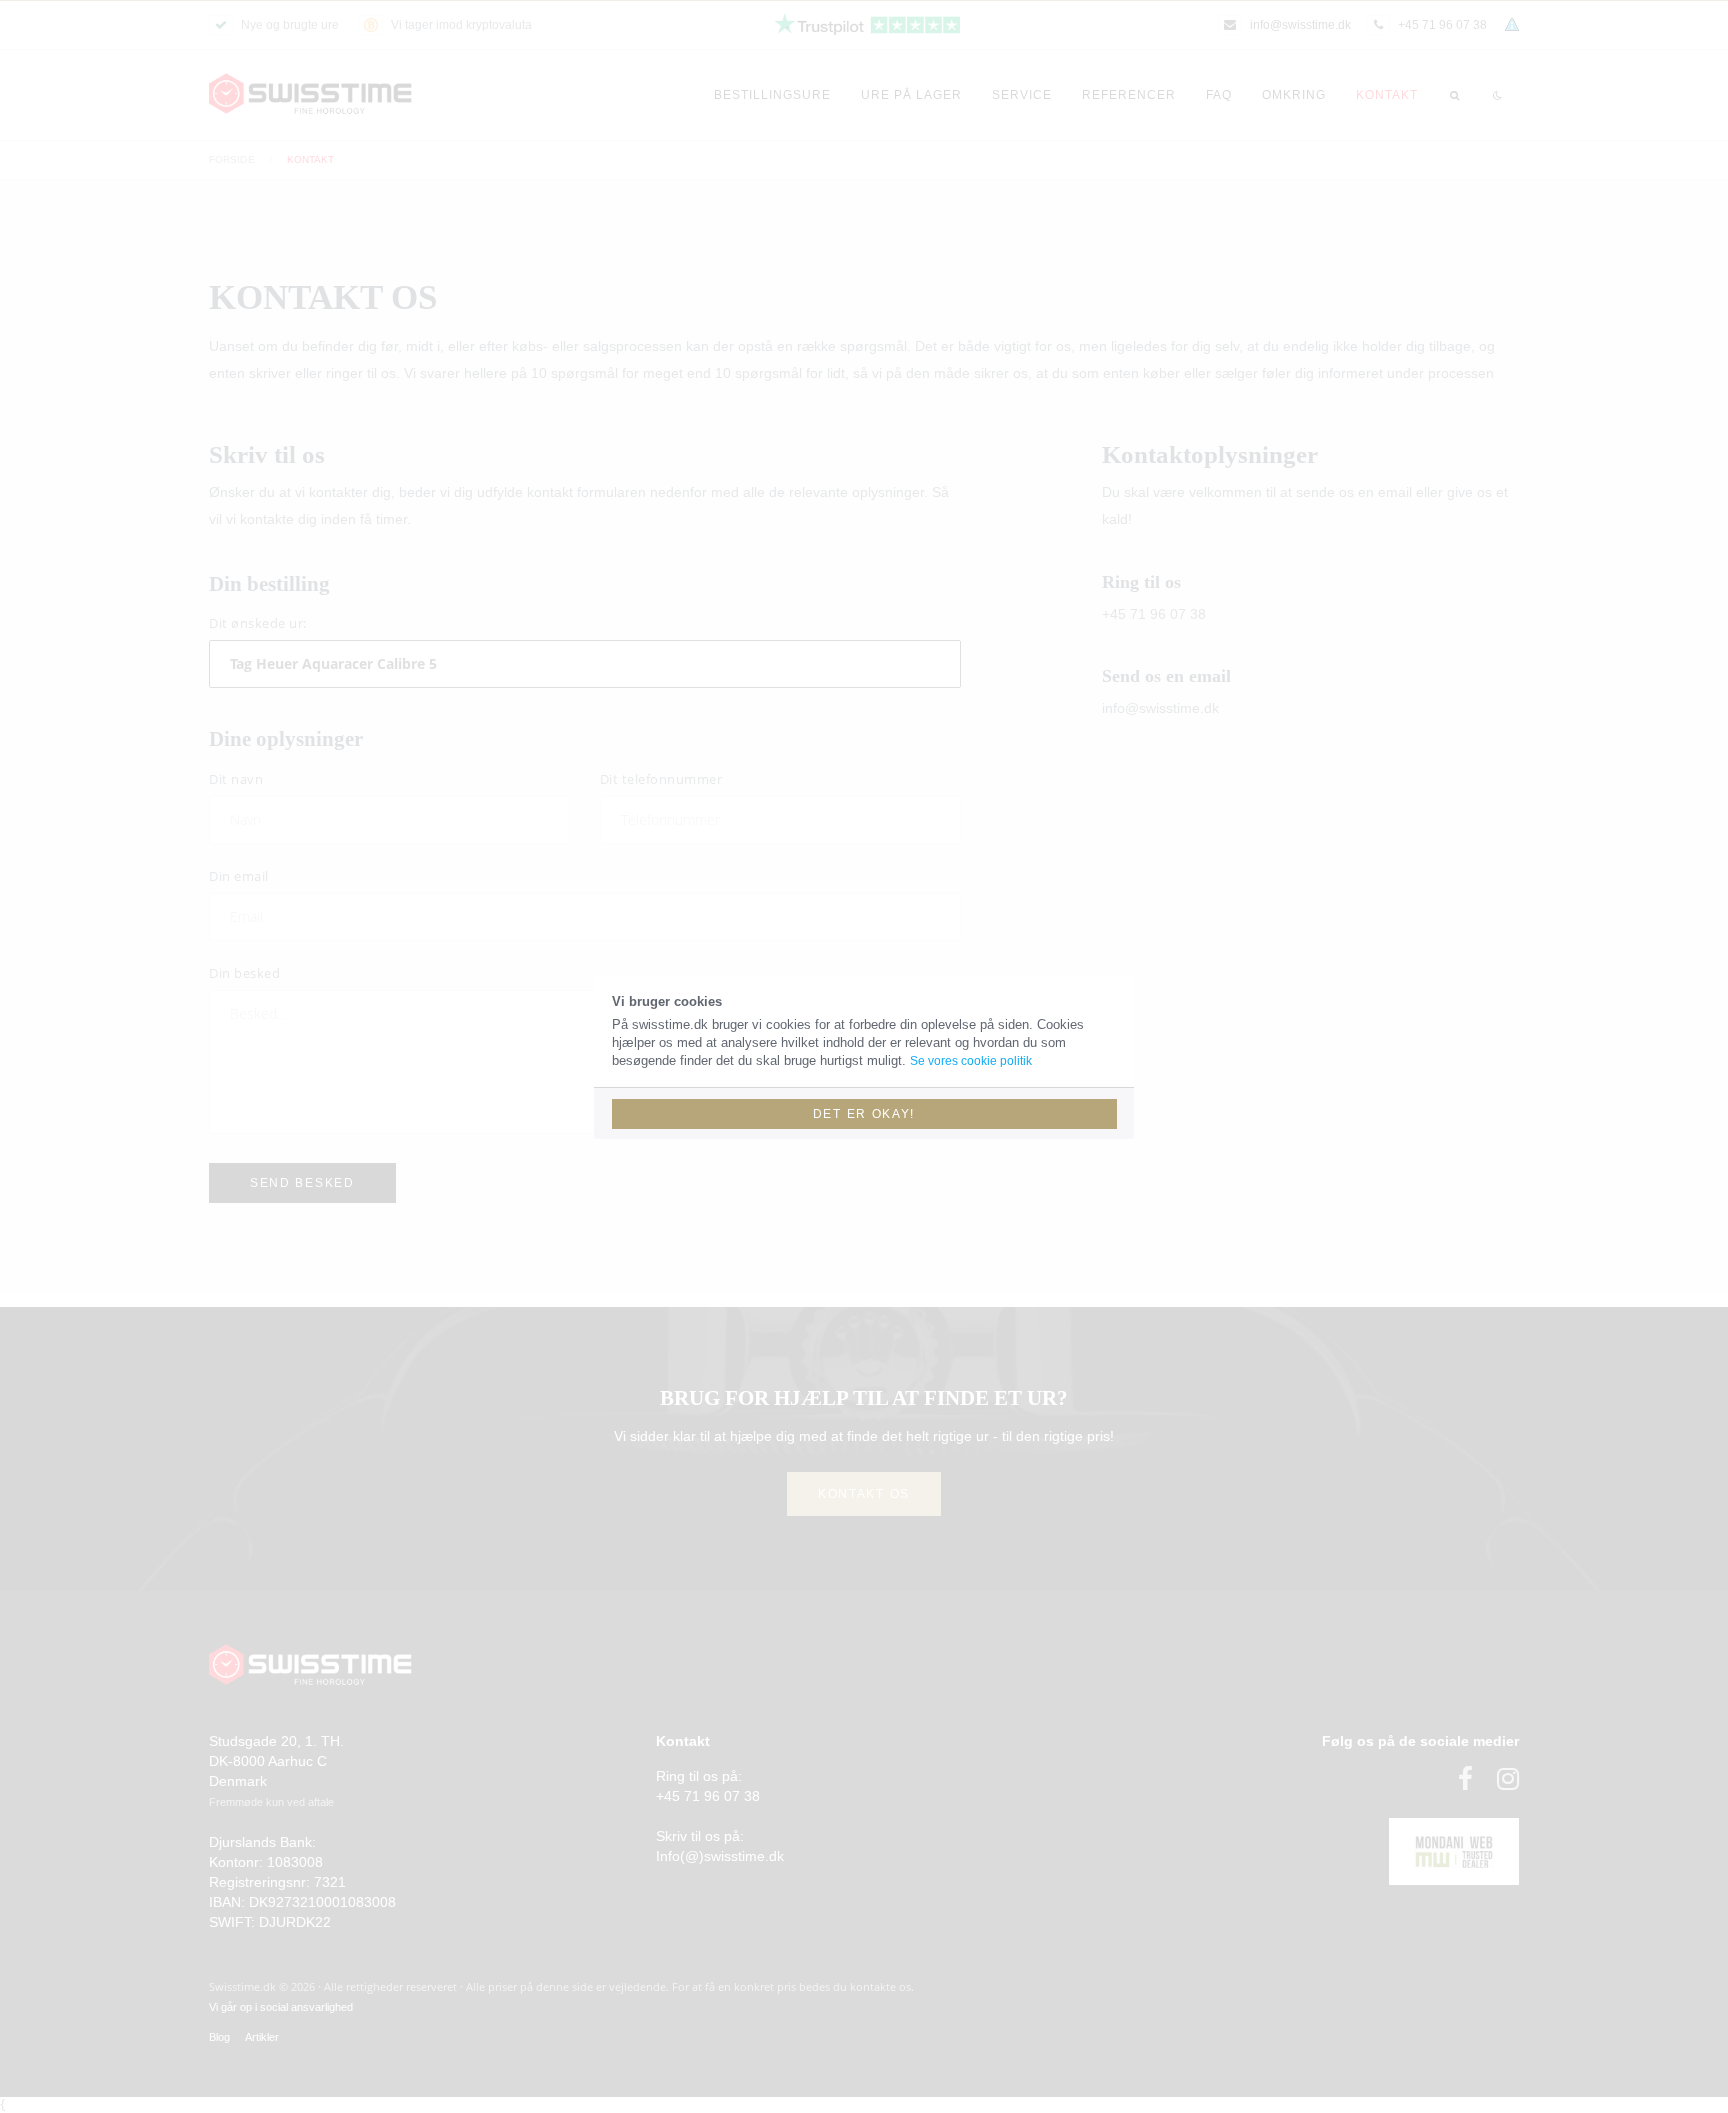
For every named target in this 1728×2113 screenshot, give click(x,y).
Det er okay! (864, 1114)
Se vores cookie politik (971, 1061)
